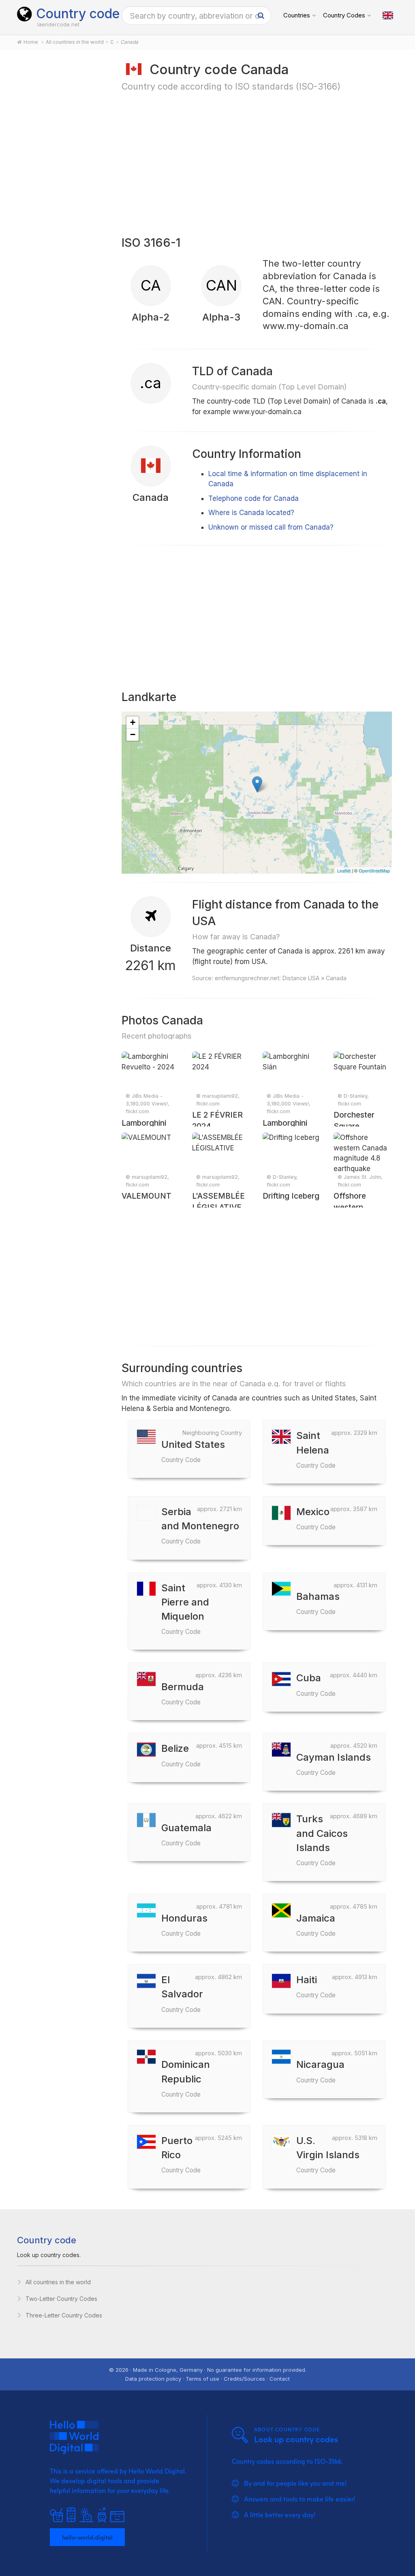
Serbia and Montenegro (200, 1525)
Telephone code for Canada (253, 498)
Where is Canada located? (251, 513)
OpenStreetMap (374, 870)
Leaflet (344, 870)
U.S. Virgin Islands (328, 2154)
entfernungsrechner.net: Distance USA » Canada (281, 978)
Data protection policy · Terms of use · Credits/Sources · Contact (207, 2379)
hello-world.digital (87, 2537)
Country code (78, 14)
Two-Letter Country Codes (61, 2299)
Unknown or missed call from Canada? (271, 527)
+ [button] (133, 722)
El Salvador (182, 1993)
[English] (388, 15)
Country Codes (344, 15)
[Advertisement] (60, 187)
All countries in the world (58, 2282)
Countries (297, 15)
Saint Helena (316, 1449)
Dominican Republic (186, 2078)
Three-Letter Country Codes (64, 2315)
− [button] (133, 734)
